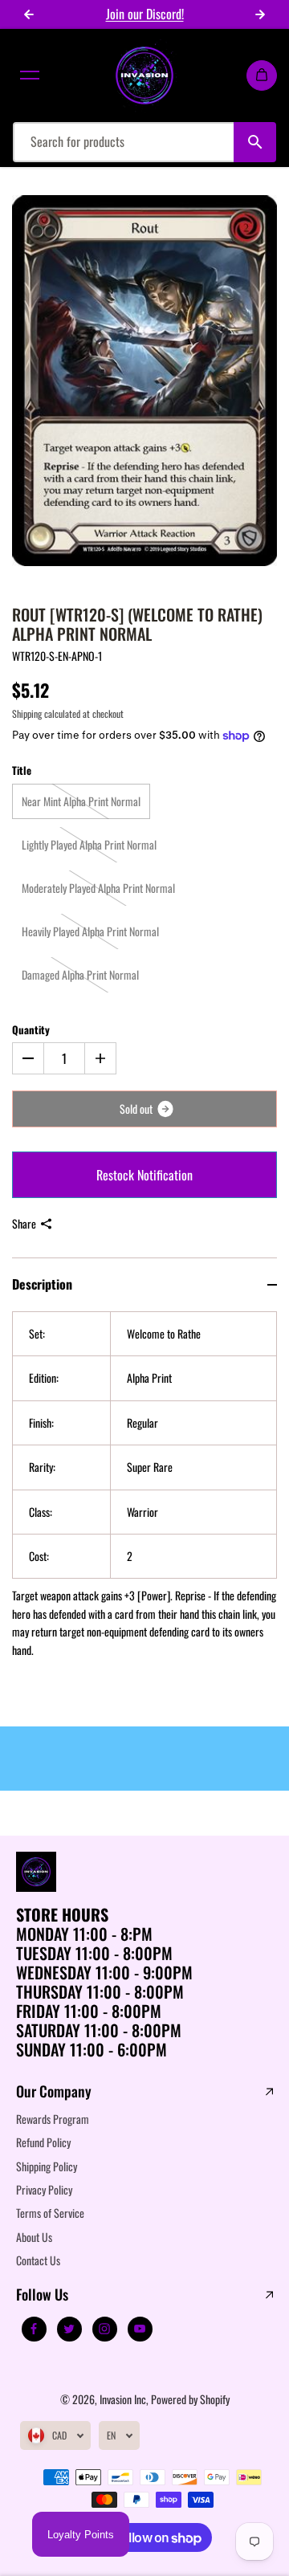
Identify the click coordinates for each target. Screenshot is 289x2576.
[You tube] (140, 2329)
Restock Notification (144, 1175)
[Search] (255, 142)
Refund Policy (43, 2142)
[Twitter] (69, 2329)
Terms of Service (50, 2213)
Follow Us (42, 2295)
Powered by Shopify (190, 2399)
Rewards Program (53, 2119)
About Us (34, 2237)
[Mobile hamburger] (30, 75)
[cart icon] (262, 75)
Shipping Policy (47, 2166)
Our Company (54, 2092)
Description (42, 1284)
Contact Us (38, 2260)
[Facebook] (34, 2329)
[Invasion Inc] (144, 75)
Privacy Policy (44, 2189)
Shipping (27, 713)
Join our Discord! (145, 14)
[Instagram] (104, 2329)
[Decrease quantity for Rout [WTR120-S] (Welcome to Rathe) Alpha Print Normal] (28, 1058)
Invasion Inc (123, 2399)
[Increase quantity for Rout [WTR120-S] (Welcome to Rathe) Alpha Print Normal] (100, 1058)
